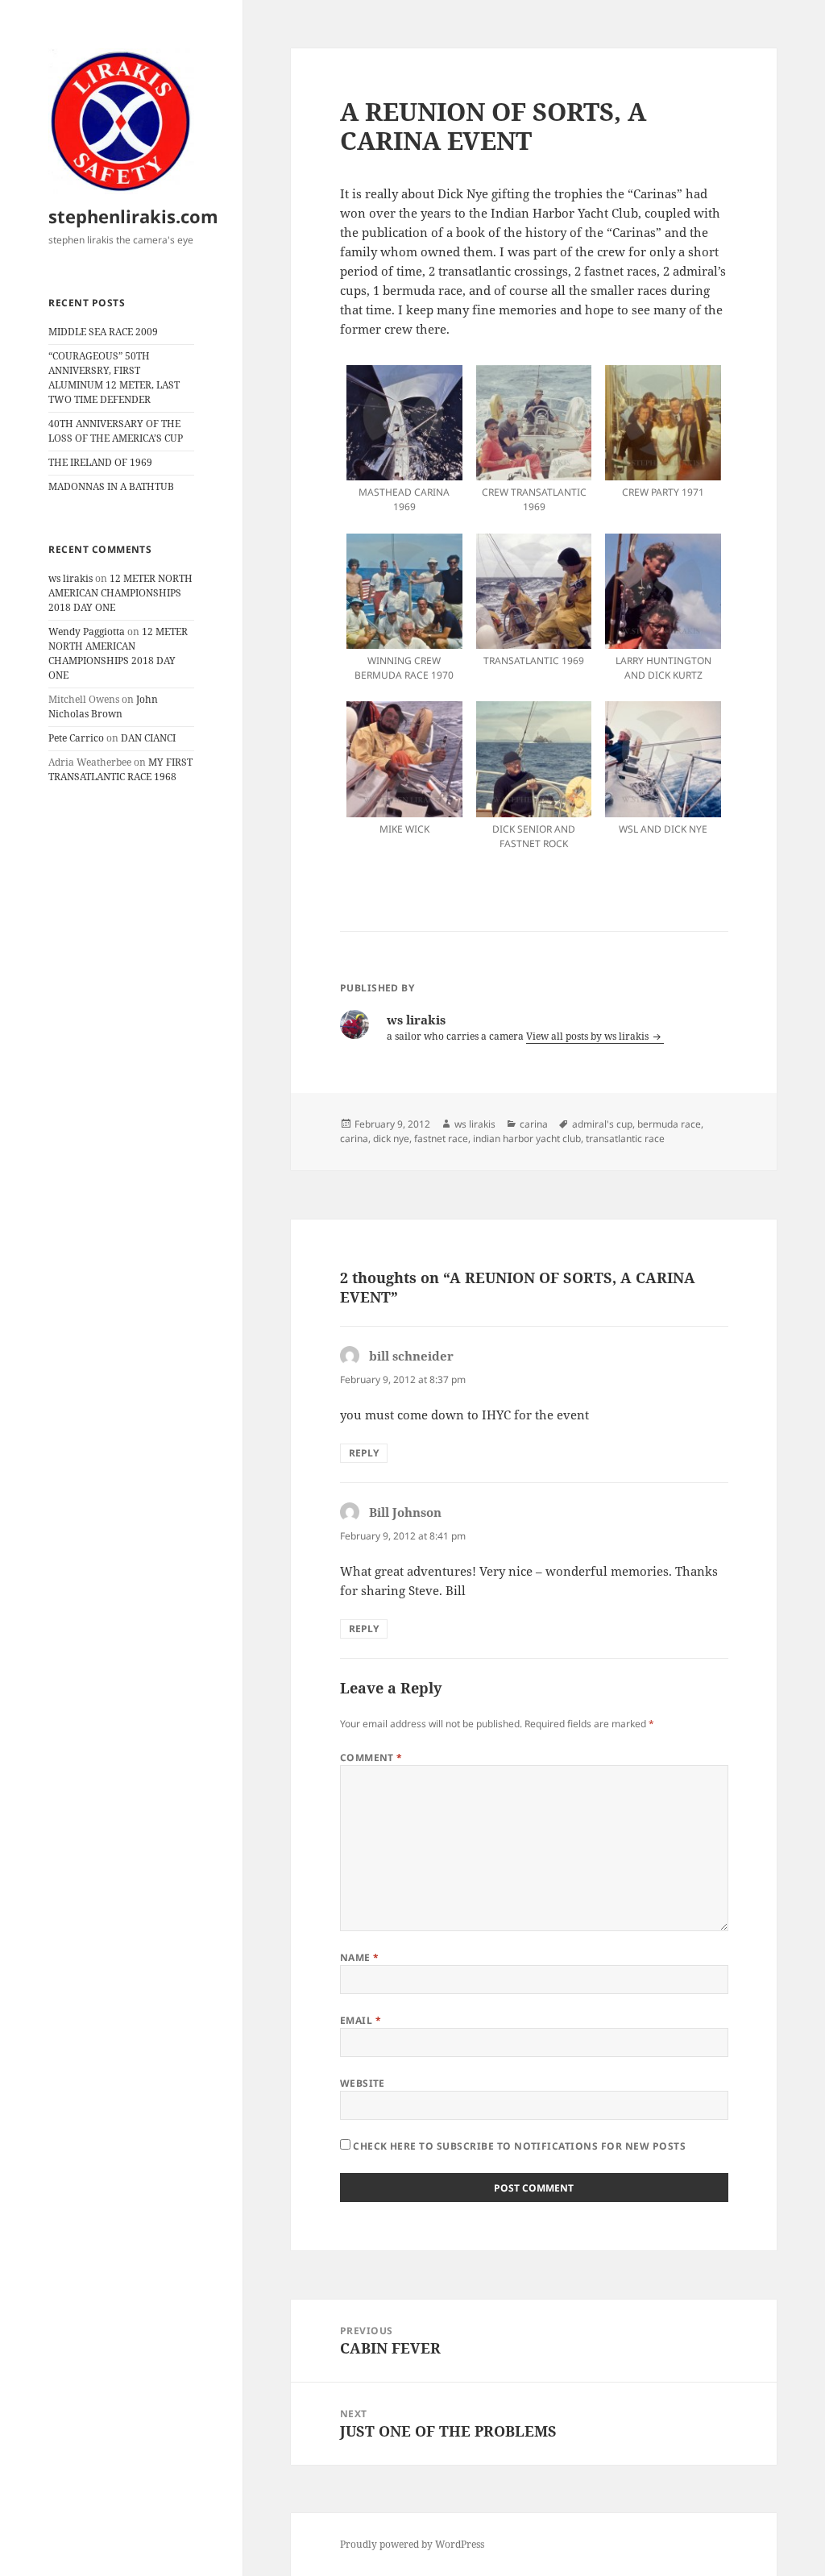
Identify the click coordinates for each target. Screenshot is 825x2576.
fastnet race (441, 1138)
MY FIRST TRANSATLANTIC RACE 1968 (120, 769)
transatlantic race (625, 1138)
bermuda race (669, 1124)
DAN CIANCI (148, 738)
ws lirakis (70, 578)
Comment (371, 1757)
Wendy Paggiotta (87, 632)
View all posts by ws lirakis (589, 1036)
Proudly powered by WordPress (412, 2544)
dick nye (391, 1138)
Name (360, 1957)
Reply (364, 1453)
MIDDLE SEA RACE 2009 (103, 332)
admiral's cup (602, 1124)
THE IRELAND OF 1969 (100, 462)
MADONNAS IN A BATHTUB (111, 486)
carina (534, 1124)
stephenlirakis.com (133, 216)
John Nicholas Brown (103, 706)
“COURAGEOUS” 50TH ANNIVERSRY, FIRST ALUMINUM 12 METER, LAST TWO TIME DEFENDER (114, 378)
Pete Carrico (76, 738)
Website (363, 2083)
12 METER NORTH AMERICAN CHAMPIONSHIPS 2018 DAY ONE (120, 593)
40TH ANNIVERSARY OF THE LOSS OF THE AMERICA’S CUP (116, 431)
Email (361, 2020)
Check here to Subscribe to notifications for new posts (518, 2146)
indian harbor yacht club (527, 1138)
